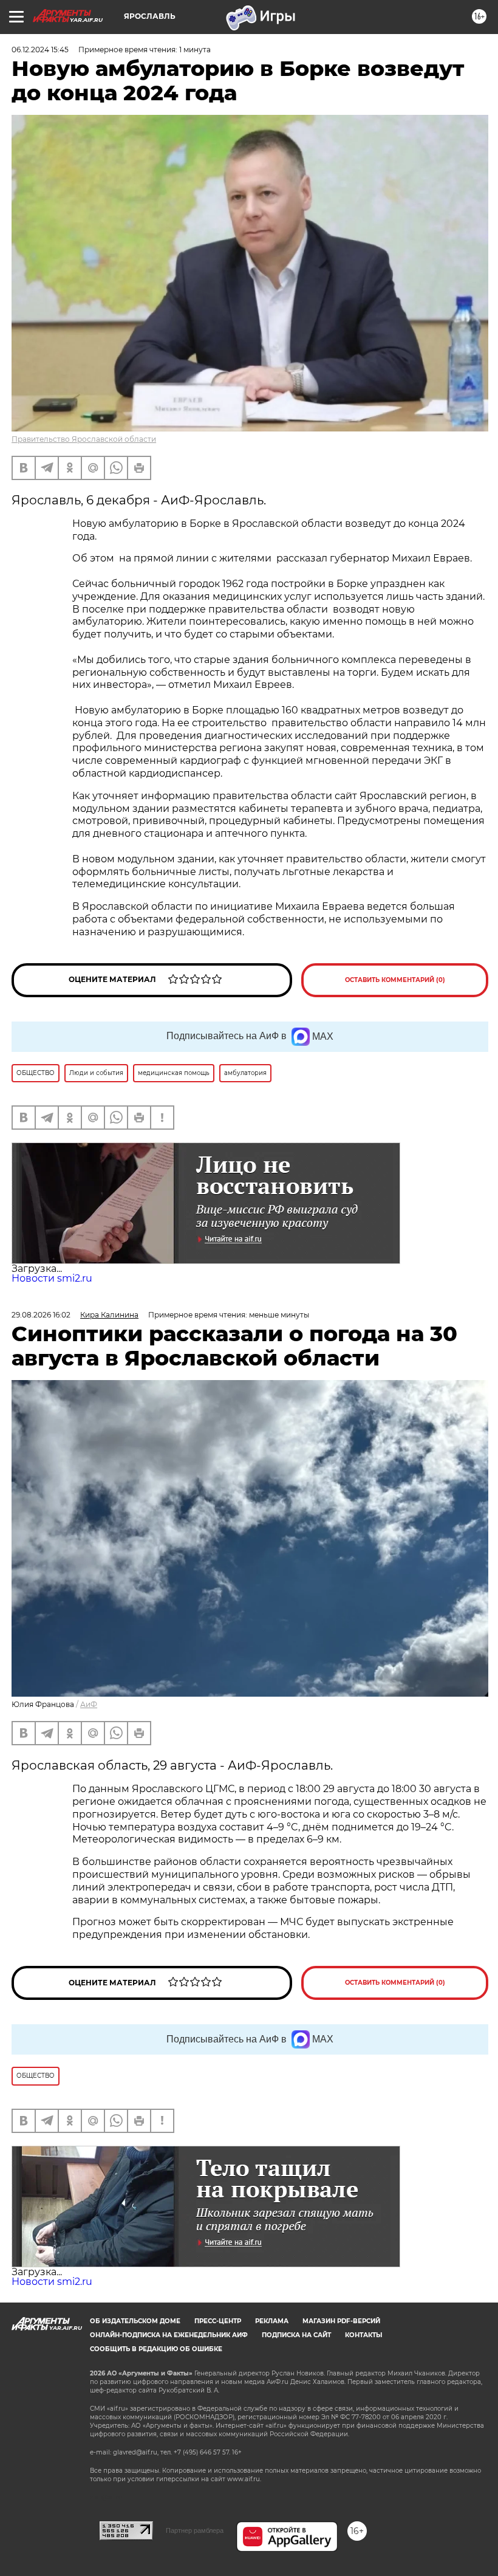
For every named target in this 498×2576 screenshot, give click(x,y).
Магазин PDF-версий (341, 2321)
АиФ (89, 1704)
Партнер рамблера (195, 2530)
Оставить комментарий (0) (395, 980)
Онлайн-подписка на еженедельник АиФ (169, 2335)
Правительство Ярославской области (84, 439)
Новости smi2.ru (52, 1278)
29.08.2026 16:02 (41, 1315)
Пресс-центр (218, 2321)
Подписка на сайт (296, 2335)
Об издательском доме (135, 2321)
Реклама (272, 2321)
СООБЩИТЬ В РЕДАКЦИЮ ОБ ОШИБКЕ (156, 2349)
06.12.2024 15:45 (40, 50)
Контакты (363, 2335)
